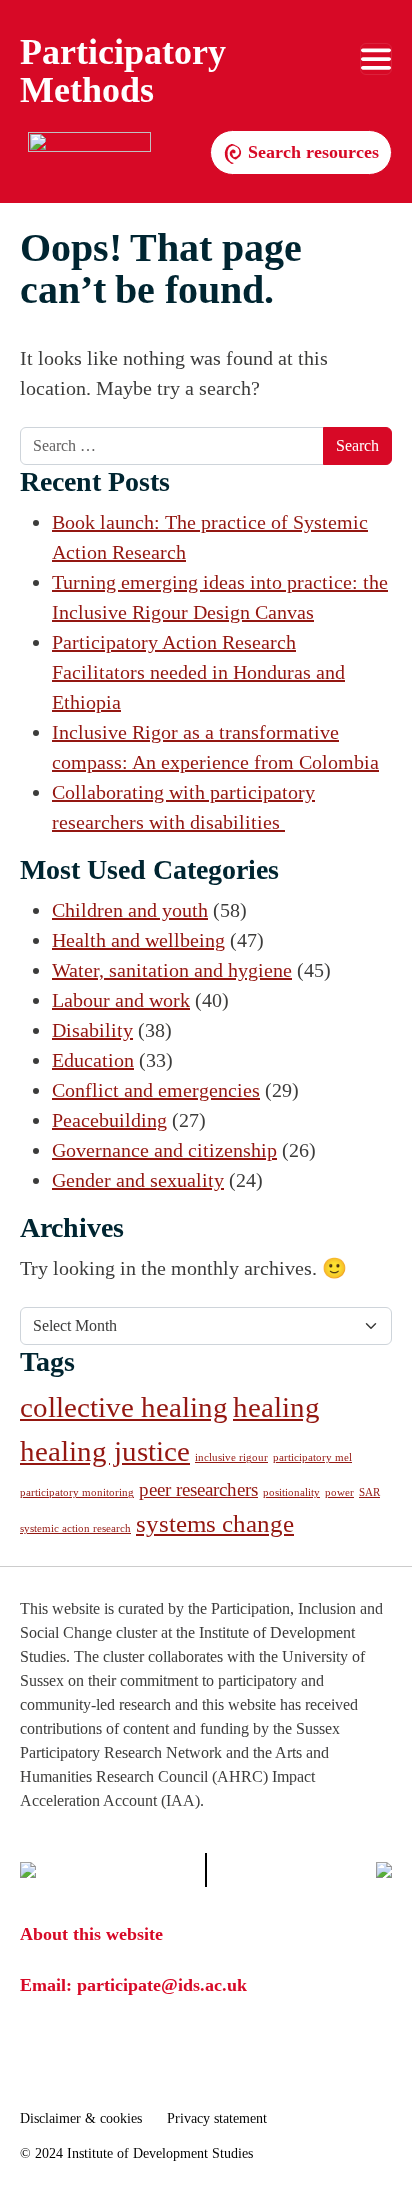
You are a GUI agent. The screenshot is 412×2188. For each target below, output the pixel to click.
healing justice (105, 1451)
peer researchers (198, 1489)
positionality (291, 1492)
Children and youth (130, 910)
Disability (92, 1030)
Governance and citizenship (164, 1150)
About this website (91, 1934)
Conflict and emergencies (156, 1090)
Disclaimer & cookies (81, 2118)
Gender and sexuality (138, 1180)
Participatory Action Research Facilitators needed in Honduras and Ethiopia (198, 672)
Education (93, 1060)
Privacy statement (217, 2118)
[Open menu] (376, 59)
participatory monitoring (77, 1492)
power (339, 1492)
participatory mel (312, 1457)
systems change (215, 1523)
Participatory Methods (123, 71)
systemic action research (75, 1528)
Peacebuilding (109, 1120)
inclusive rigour (231, 1457)
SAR (369, 1492)
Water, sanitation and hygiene (172, 970)
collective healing (124, 1407)
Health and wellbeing (138, 940)
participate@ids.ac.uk (162, 1985)
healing (276, 1407)
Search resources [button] (311, 152)
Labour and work (121, 1000)
